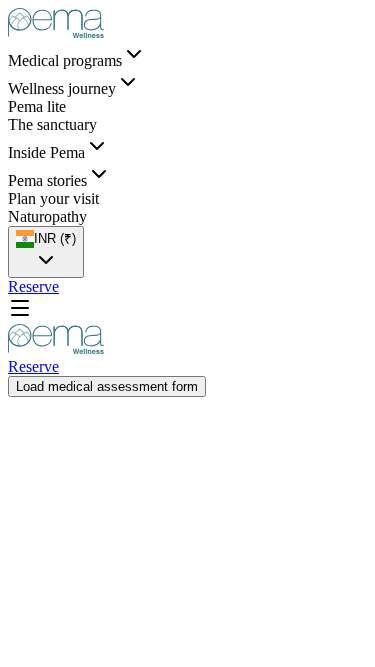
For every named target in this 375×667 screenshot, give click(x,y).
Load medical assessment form (107, 386)
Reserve (33, 286)
